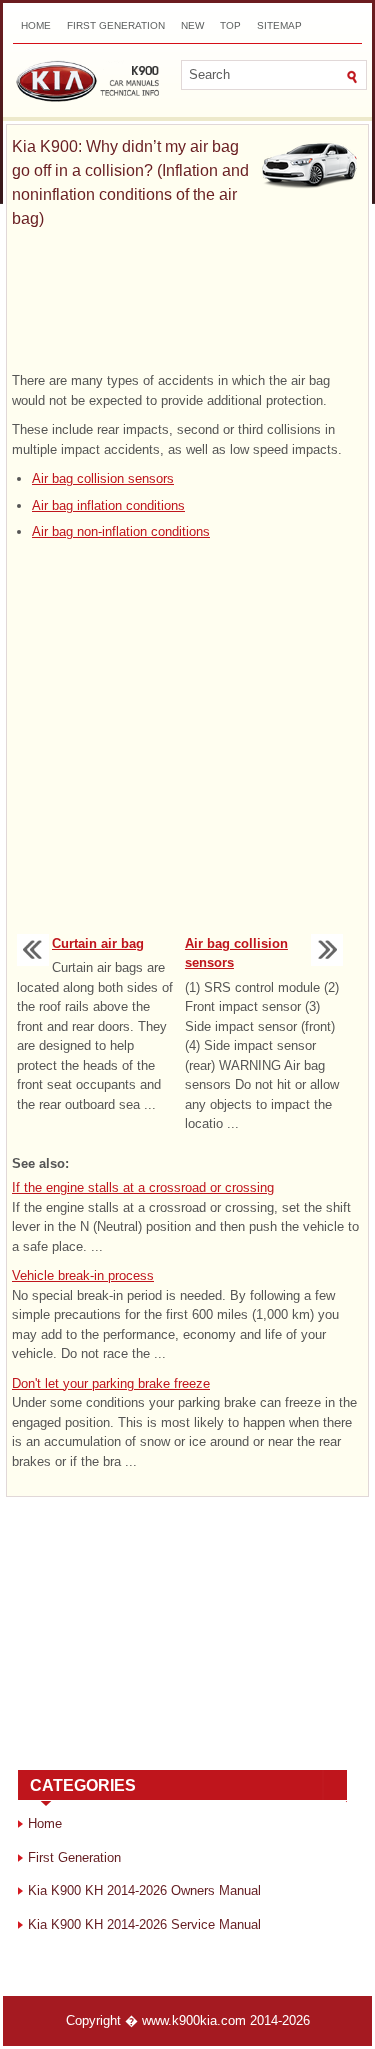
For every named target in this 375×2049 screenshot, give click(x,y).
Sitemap (279, 25)
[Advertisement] (187, 301)
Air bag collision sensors (103, 478)
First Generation (116, 25)
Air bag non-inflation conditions (121, 531)
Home (36, 25)
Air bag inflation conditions (108, 505)
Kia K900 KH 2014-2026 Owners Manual (144, 1890)
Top (230, 25)
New (192, 25)
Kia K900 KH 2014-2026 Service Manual (144, 1924)
